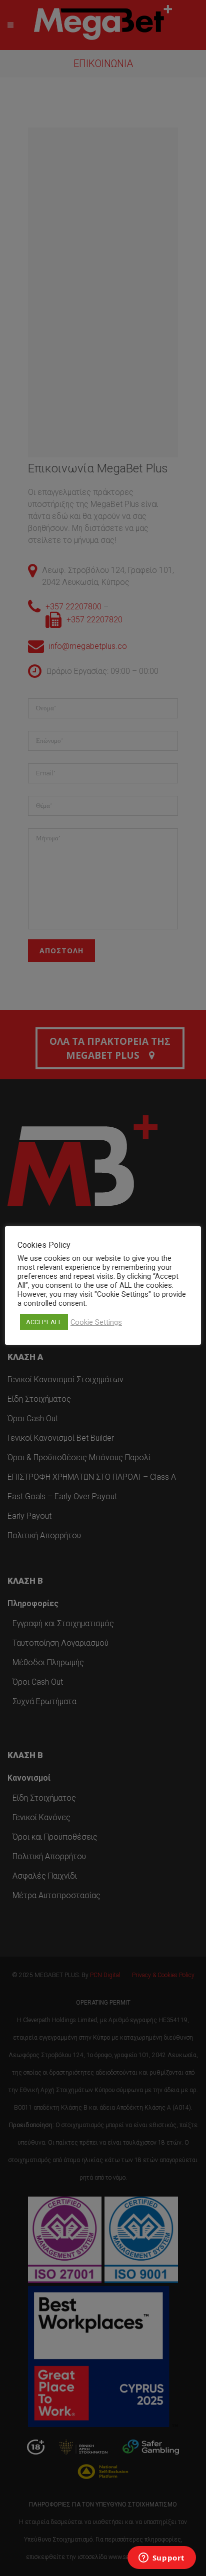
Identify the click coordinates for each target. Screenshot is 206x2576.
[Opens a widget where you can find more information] (161, 2559)
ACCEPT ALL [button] (44, 1322)
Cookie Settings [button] (96, 1322)
